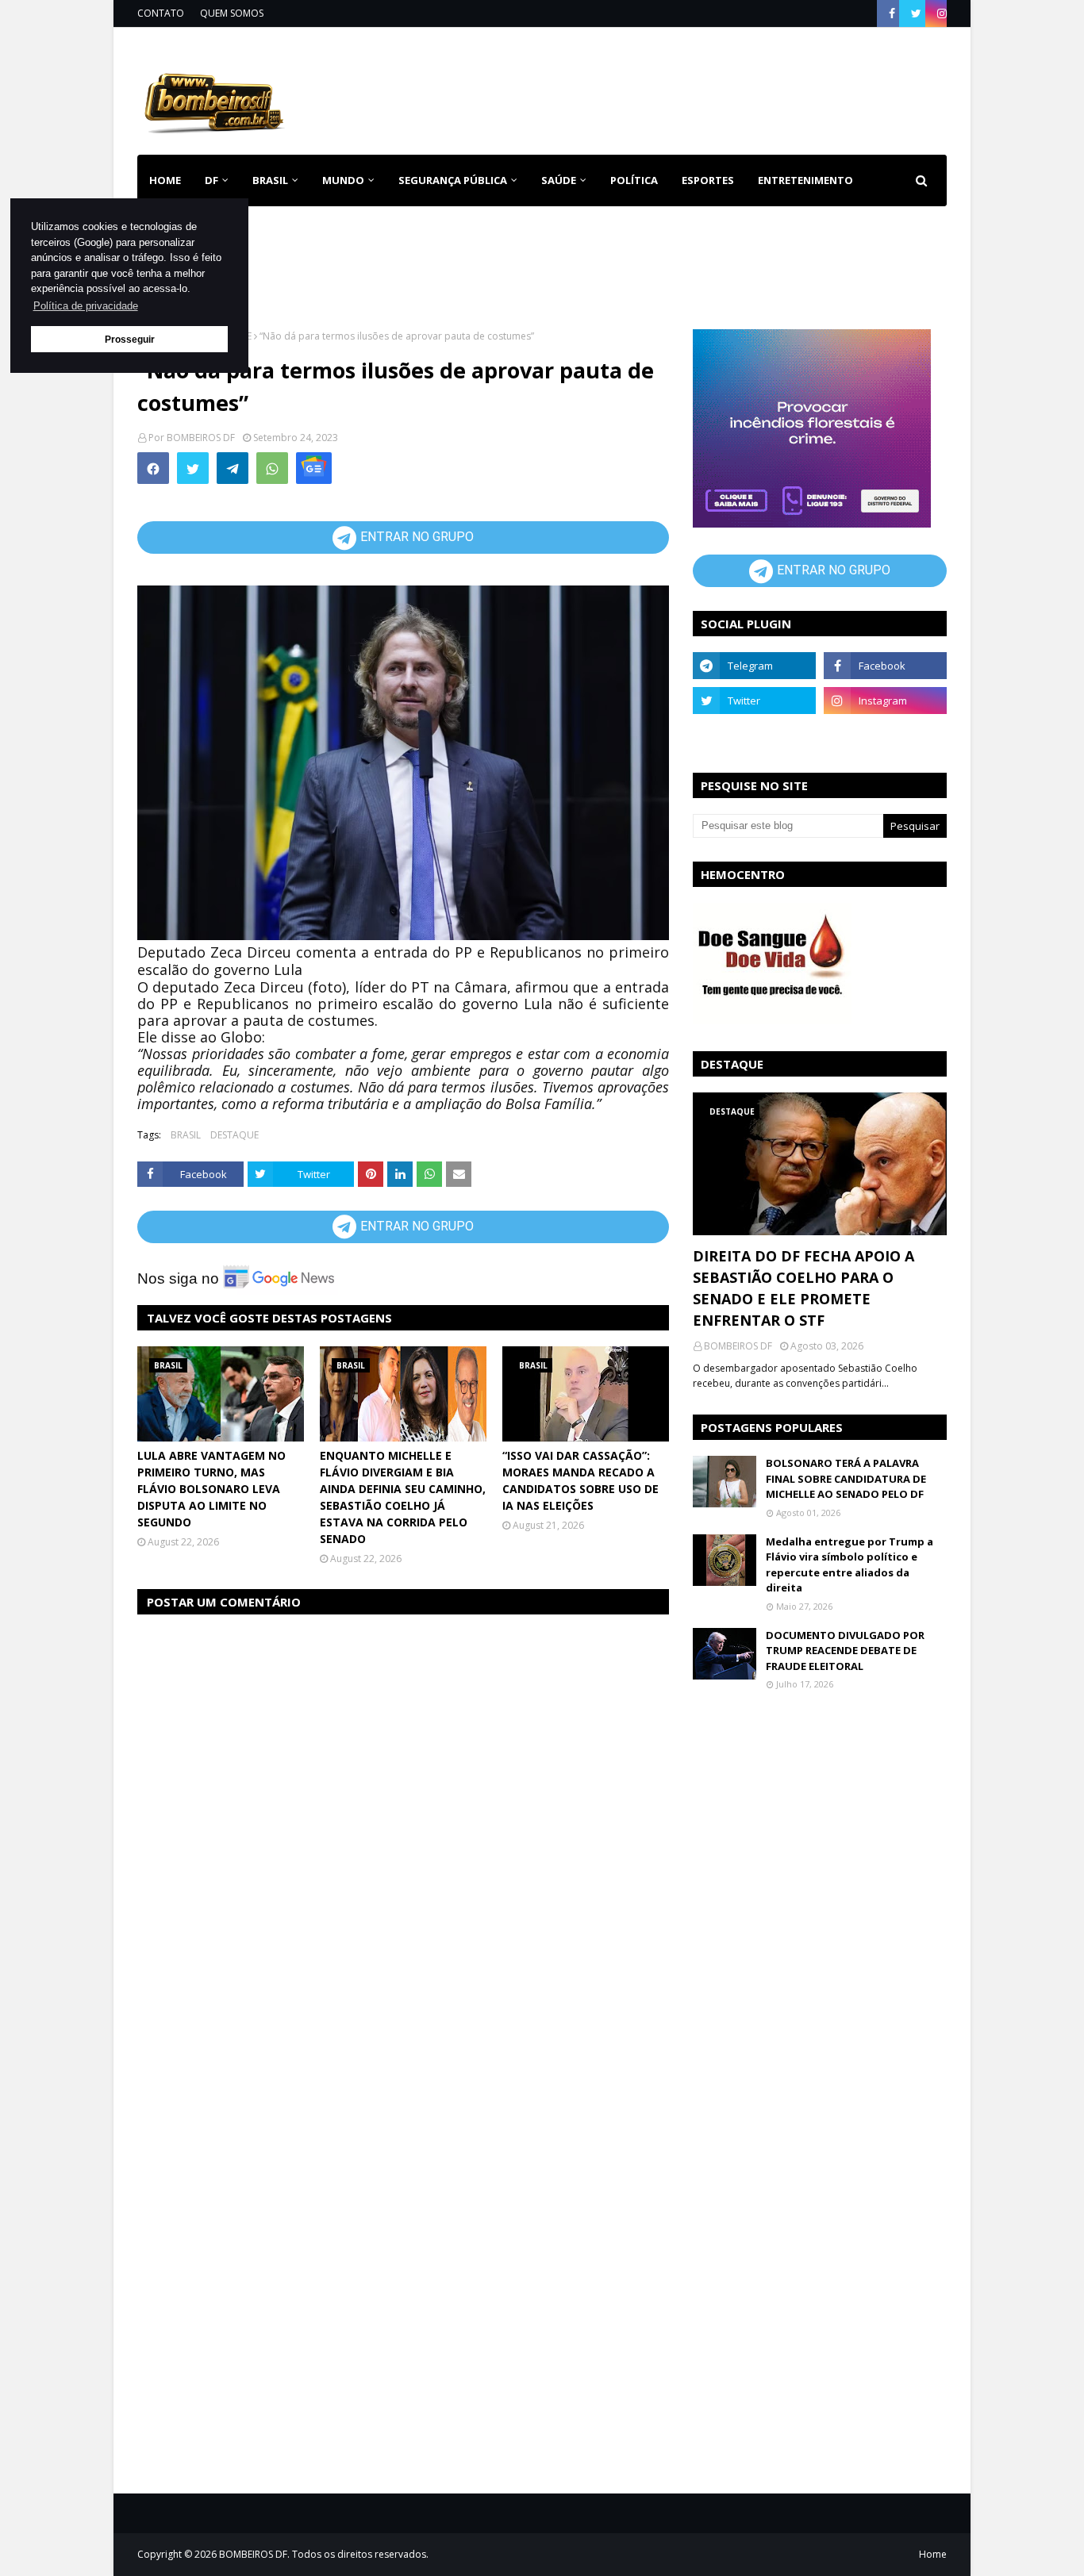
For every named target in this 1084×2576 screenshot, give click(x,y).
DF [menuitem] (211, 180)
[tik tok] (885, 735)
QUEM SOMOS (232, 13)
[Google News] (314, 468)
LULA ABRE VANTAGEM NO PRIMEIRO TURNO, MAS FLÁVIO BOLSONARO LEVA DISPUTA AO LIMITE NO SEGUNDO (211, 1489)
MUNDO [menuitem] (343, 180)
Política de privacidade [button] (86, 306)
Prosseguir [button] (130, 339)
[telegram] (754, 666)
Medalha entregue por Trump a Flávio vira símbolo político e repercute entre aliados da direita (850, 1565)
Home (933, 2554)
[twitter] (916, 13)
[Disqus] (403, 1828)
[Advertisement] (658, 88)
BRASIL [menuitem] (270, 180)
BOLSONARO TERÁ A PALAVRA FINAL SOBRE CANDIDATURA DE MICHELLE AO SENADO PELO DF (846, 1478)
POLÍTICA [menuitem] (634, 180)
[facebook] (892, 13)
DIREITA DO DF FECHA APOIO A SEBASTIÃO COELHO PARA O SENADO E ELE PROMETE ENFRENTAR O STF (803, 1288)
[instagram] (940, 13)
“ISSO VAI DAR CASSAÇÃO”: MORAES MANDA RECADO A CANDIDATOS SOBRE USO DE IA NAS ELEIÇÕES (580, 1480)
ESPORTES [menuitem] (708, 180)
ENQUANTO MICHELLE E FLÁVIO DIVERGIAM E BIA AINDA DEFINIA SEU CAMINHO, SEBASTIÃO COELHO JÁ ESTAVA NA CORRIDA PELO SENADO (403, 1497)
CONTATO (161, 13)
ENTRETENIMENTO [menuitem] (805, 180)
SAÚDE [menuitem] (559, 180)
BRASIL (186, 1135)
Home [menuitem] (165, 180)
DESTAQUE (234, 1135)
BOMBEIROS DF (201, 438)
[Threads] (754, 735)
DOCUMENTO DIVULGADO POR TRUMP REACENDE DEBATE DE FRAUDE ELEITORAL (845, 1651)
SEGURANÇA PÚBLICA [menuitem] (453, 180)
